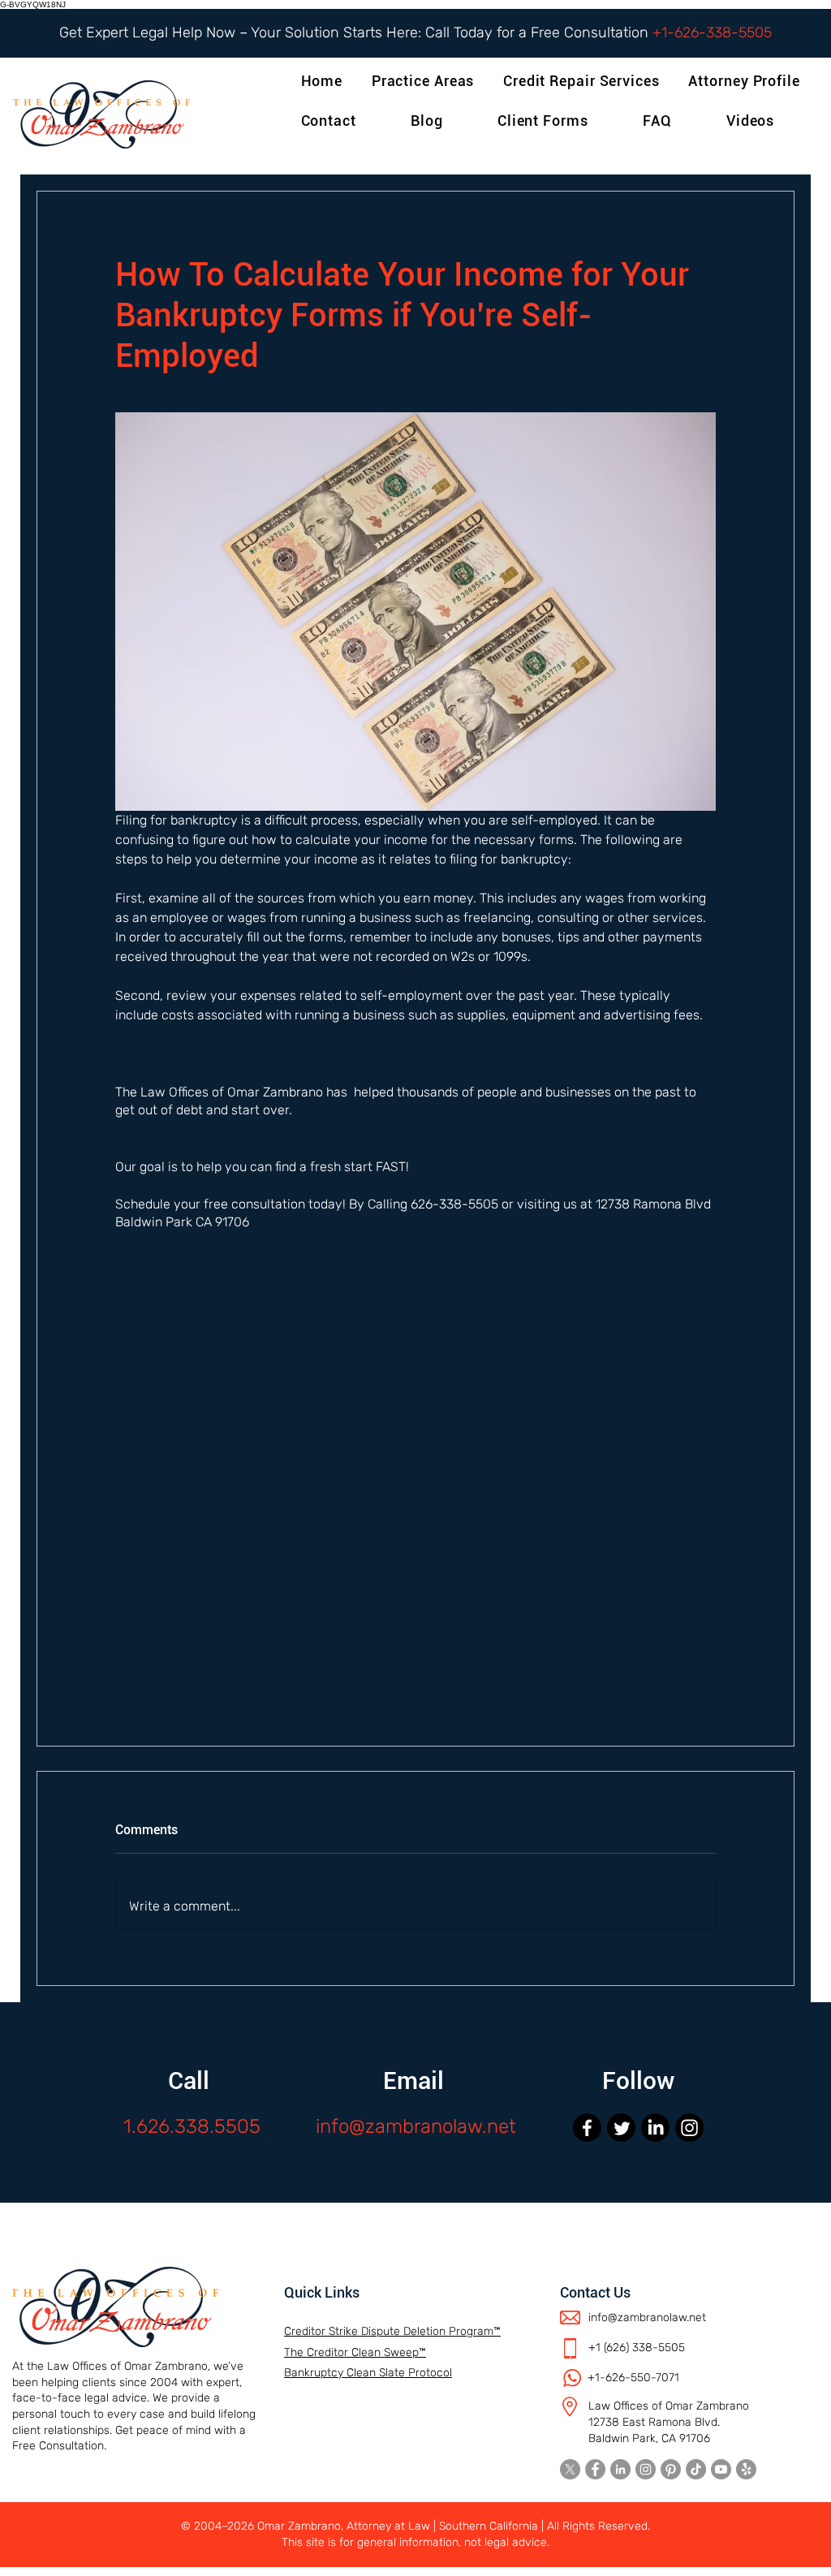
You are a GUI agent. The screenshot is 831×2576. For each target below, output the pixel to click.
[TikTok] (696, 2469)
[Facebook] (587, 2128)
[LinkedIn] (655, 2128)
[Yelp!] (746, 2469)
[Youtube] (721, 2469)
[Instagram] (689, 2128)
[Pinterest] (671, 2469)
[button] (747, 81)
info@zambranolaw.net (416, 2126)
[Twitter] (621, 2128)
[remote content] (415, 1493)
